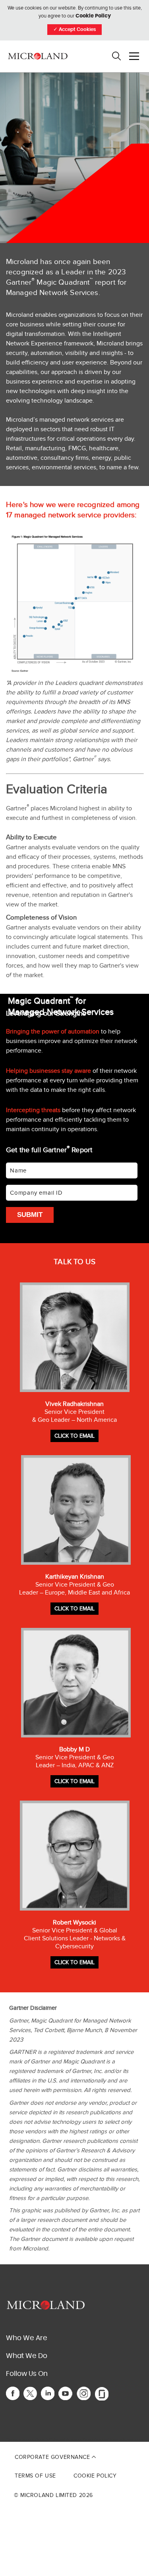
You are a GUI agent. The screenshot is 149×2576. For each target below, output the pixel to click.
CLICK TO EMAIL (74, 1436)
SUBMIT (30, 1215)
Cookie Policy (93, 16)
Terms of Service (121, 2440)
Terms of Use (35, 2476)
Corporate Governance (53, 2457)
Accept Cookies (74, 30)
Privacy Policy (93, 2440)
